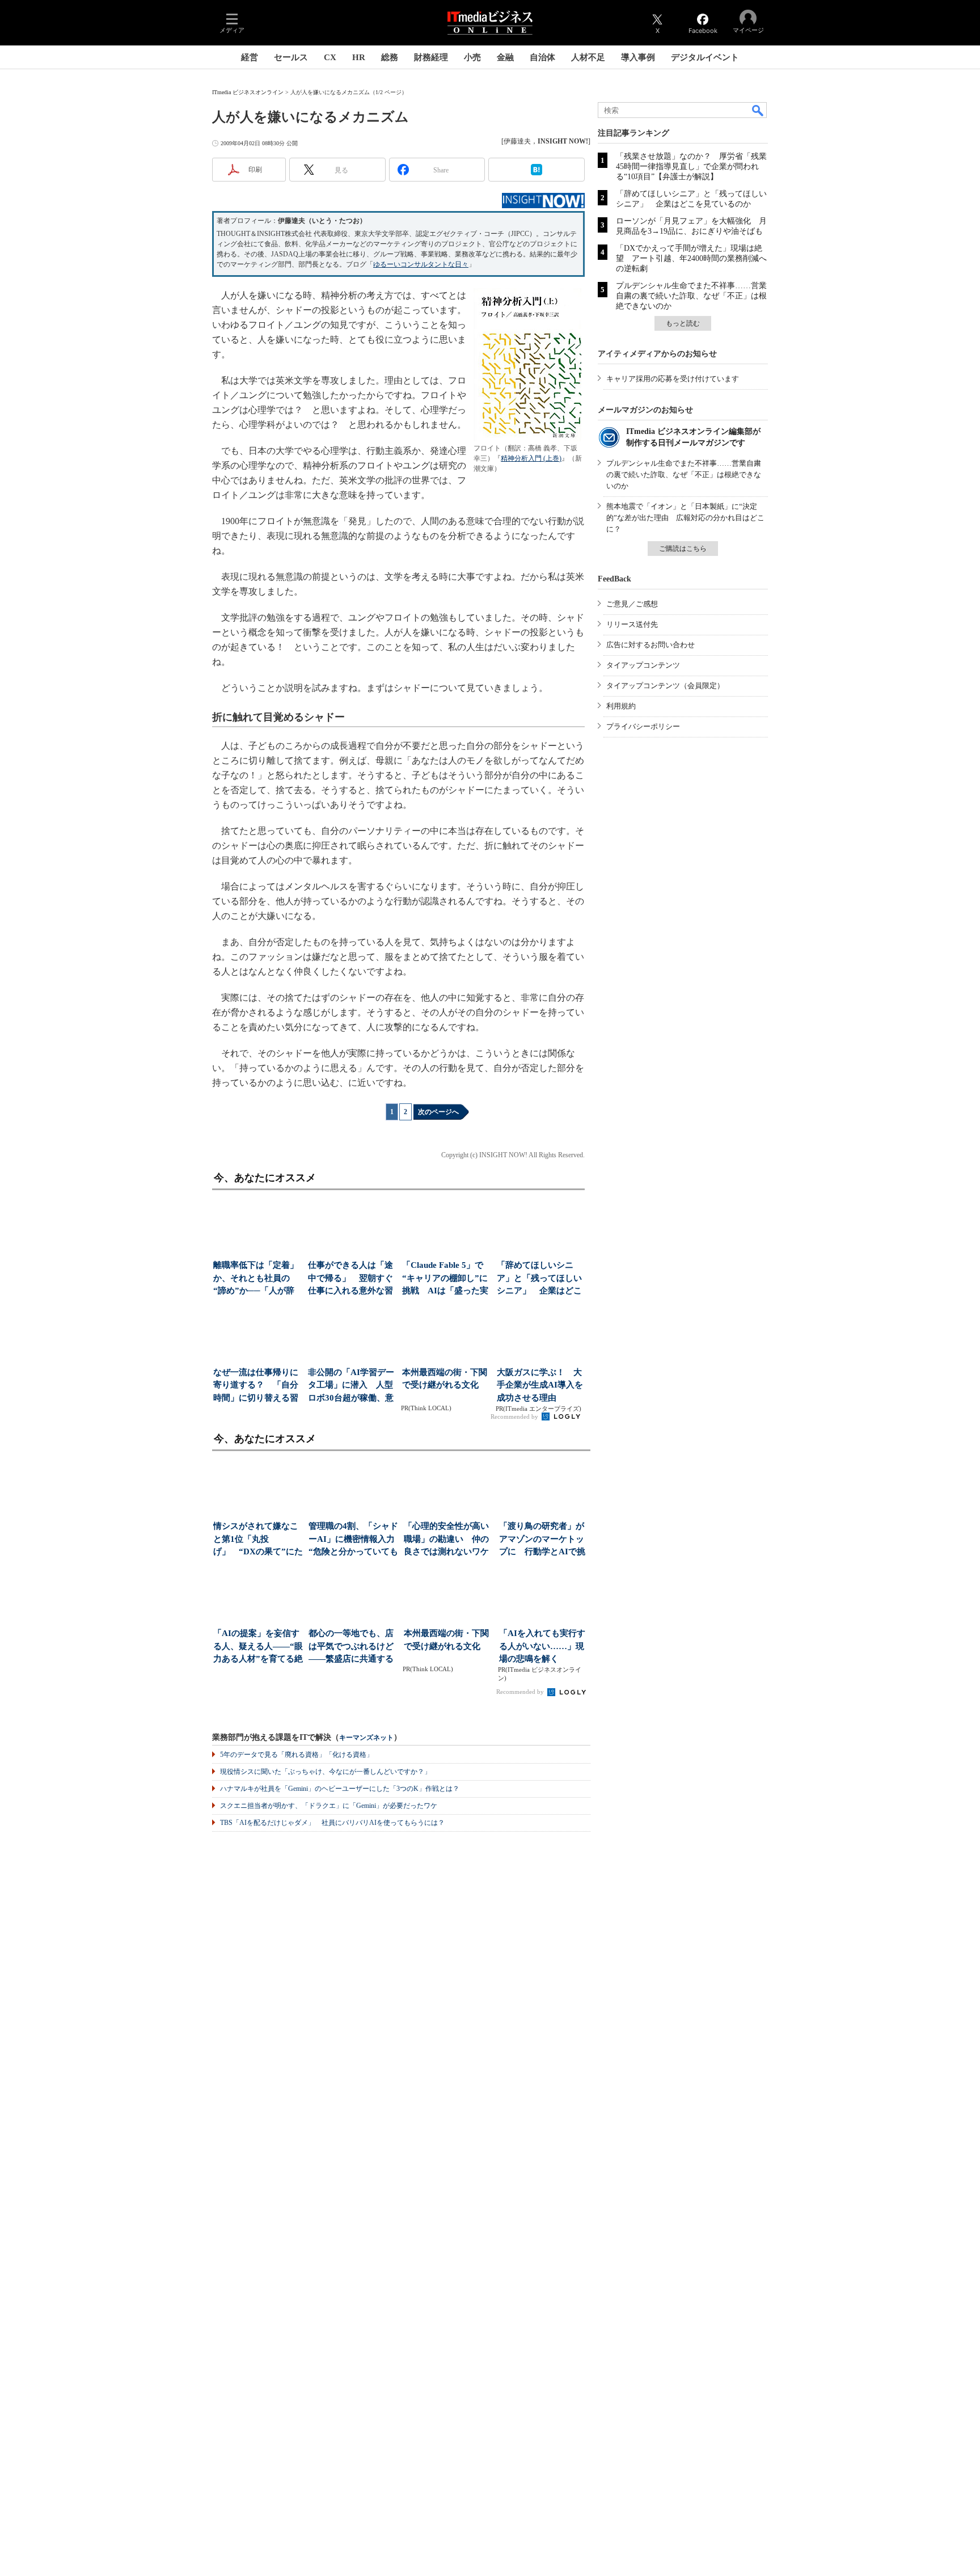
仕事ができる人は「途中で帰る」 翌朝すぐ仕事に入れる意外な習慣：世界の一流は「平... (350, 1279)
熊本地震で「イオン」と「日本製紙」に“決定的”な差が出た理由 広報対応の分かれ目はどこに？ (685, 518)
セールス (291, 57)
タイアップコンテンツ (643, 665)
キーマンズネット (366, 1738)
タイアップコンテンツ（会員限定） (665, 686)
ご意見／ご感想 (632, 604)
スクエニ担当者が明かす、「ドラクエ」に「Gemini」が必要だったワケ (329, 1806)
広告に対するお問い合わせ (650, 645)
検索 (758, 110)
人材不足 (588, 57)
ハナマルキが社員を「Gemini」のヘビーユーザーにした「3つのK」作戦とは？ (340, 1789)
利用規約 (621, 706)
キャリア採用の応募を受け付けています (673, 379)
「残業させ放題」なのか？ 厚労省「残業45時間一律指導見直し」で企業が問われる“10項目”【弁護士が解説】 (691, 166)
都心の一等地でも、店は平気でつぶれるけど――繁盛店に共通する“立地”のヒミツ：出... (351, 1647)
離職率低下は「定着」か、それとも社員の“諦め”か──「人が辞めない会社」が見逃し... (256, 1279)
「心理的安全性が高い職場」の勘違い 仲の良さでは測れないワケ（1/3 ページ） (446, 1540)
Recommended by (515, 1416)
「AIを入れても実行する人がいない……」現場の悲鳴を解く (542, 1646)
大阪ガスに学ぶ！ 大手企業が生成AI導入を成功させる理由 (540, 1385)
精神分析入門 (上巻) (531, 458)
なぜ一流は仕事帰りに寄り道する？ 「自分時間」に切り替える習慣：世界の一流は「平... (256, 1386)
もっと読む (683, 323)
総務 (390, 57)
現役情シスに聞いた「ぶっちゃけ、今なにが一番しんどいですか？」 (326, 1772)
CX (330, 57)
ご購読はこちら (683, 549)
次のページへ (438, 1112)
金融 (505, 57)
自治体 (542, 57)
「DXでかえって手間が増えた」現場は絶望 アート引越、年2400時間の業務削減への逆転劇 (691, 258)
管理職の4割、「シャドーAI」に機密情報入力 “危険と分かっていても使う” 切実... (354, 1540)
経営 (250, 57)
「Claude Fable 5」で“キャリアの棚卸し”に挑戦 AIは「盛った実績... (445, 1279)
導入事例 (638, 57)
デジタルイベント (705, 57)
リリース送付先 (632, 624)
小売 (472, 57)
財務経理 (431, 57)
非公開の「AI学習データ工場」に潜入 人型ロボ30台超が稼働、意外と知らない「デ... (351, 1386)
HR (359, 57)
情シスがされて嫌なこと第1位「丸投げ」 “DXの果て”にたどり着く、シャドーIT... (258, 1540)
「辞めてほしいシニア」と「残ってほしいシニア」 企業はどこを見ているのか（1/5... (540, 1279)
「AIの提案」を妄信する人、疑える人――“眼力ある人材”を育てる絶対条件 (258, 1647)
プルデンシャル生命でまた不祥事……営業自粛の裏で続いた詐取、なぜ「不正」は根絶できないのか (691, 296)
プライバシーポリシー (643, 726)
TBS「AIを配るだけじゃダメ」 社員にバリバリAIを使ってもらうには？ (332, 1823)
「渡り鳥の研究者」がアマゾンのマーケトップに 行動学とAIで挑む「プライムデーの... (542, 1540)
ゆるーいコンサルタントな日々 (421, 264)
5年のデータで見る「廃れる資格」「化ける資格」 (297, 1755)
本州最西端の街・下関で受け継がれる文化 (445, 1379)
